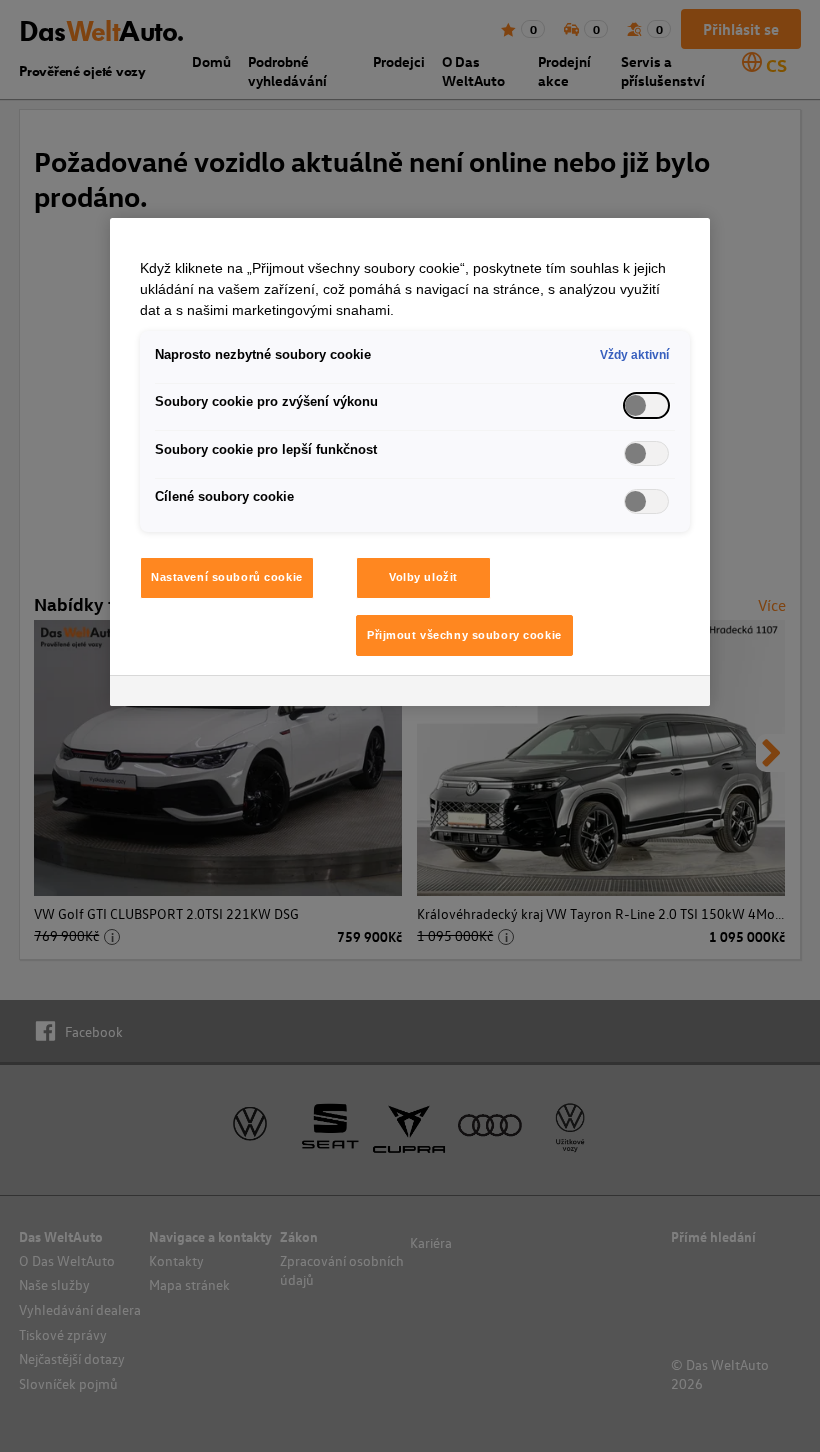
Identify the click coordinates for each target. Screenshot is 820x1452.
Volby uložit (423, 577)
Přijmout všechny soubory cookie (464, 635)
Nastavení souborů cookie (227, 577)
